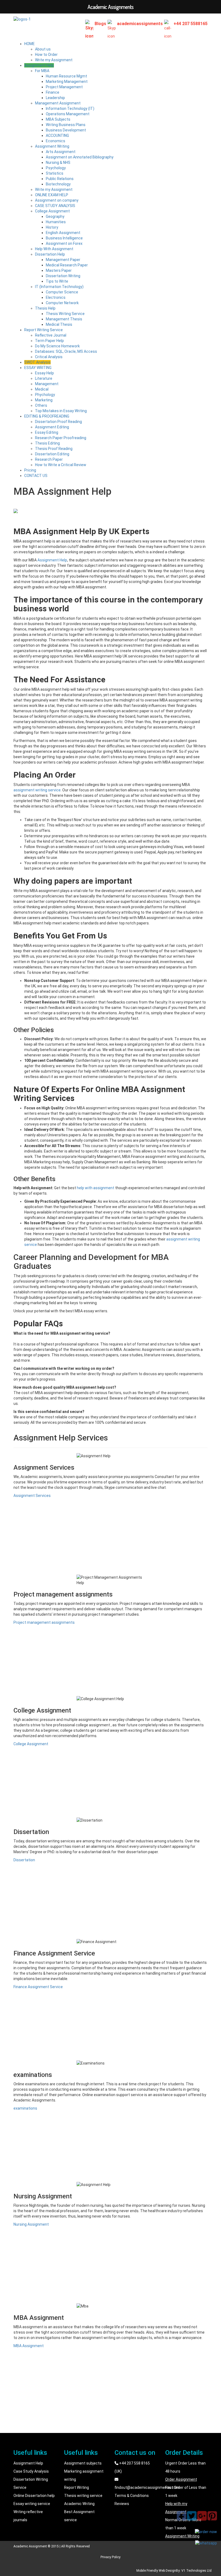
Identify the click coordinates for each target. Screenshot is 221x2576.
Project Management (64, 87)
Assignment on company (57, 200)
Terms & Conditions (132, 2496)
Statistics (55, 173)
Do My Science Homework (57, 346)
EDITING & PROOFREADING (47, 416)
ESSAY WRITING (38, 368)
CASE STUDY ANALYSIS (55, 206)
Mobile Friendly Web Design (156, 2571)
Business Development (66, 130)
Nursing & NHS (58, 162)
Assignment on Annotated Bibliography (80, 157)
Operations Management (68, 114)
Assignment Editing (52, 427)
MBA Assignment (29, 2346)
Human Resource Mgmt (66, 76)
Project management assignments (44, 1622)
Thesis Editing (47, 443)
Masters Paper (59, 270)
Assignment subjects (83, 2463)
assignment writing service (37, 790)
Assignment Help (39, 65)
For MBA (42, 71)
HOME (30, 44)
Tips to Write (57, 281)
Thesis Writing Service (65, 314)
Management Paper (63, 260)
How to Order (46, 55)
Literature (44, 378)
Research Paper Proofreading (61, 438)
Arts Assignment (61, 152)
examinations (25, 2108)
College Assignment (52, 211)
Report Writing (77, 2487)
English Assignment (63, 233)
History (52, 227)
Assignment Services (32, 1496)
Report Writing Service (44, 330)
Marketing (44, 400)
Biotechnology (58, 184)
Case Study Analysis (31, 2471)
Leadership (55, 98)
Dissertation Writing (63, 276)
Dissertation (24, 1860)
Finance (53, 92)
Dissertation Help (50, 254)
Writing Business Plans (66, 125)
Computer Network (62, 303)
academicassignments (140, 24)
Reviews (122, 2504)
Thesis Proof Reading (54, 449)
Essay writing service (32, 2504)
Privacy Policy (110, 2557)
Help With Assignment (54, 249)
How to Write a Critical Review (61, 465)
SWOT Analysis (37, 362)
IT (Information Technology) (59, 287)
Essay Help (44, 373)
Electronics (56, 297)
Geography (55, 216)
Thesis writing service (83, 2496)
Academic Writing (79, 2504)
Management (47, 384)
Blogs (100, 24)
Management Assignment (58, 103)
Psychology (56, 168)
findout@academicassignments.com (147, 2487)
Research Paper (49, 459)
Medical (42, 389)
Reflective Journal (51, 335)
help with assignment (96, 1188)
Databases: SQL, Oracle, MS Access (66, 351)
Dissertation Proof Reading (58, 422)
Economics (56, 141)
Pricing (30, 470)
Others (41, 405)
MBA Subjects (58, 119)
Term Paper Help (49, 341)
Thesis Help (45, 308)
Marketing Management (67, 82)
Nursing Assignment (31, 2224)
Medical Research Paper (67, 265)
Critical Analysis (49, 357)
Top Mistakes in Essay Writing (61, 411)
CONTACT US (36, 476)
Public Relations (60, 179)
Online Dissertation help (34, 2496)
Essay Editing (47, 432)
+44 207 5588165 (191, 24)
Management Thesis (64, 319)
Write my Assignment (54, 60)
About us (43, 49)
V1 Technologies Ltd (196, 2571)
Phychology (45, 395)
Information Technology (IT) (70, 109)
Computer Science (62, 292)
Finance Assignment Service (38, 1987)
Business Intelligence (64, 238)
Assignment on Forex (64, 243)
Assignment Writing (52, 146)
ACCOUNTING (57, 135)
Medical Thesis (59, 324)
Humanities (56, 222)
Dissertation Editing (52, 454)
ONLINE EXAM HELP (52, 195)
